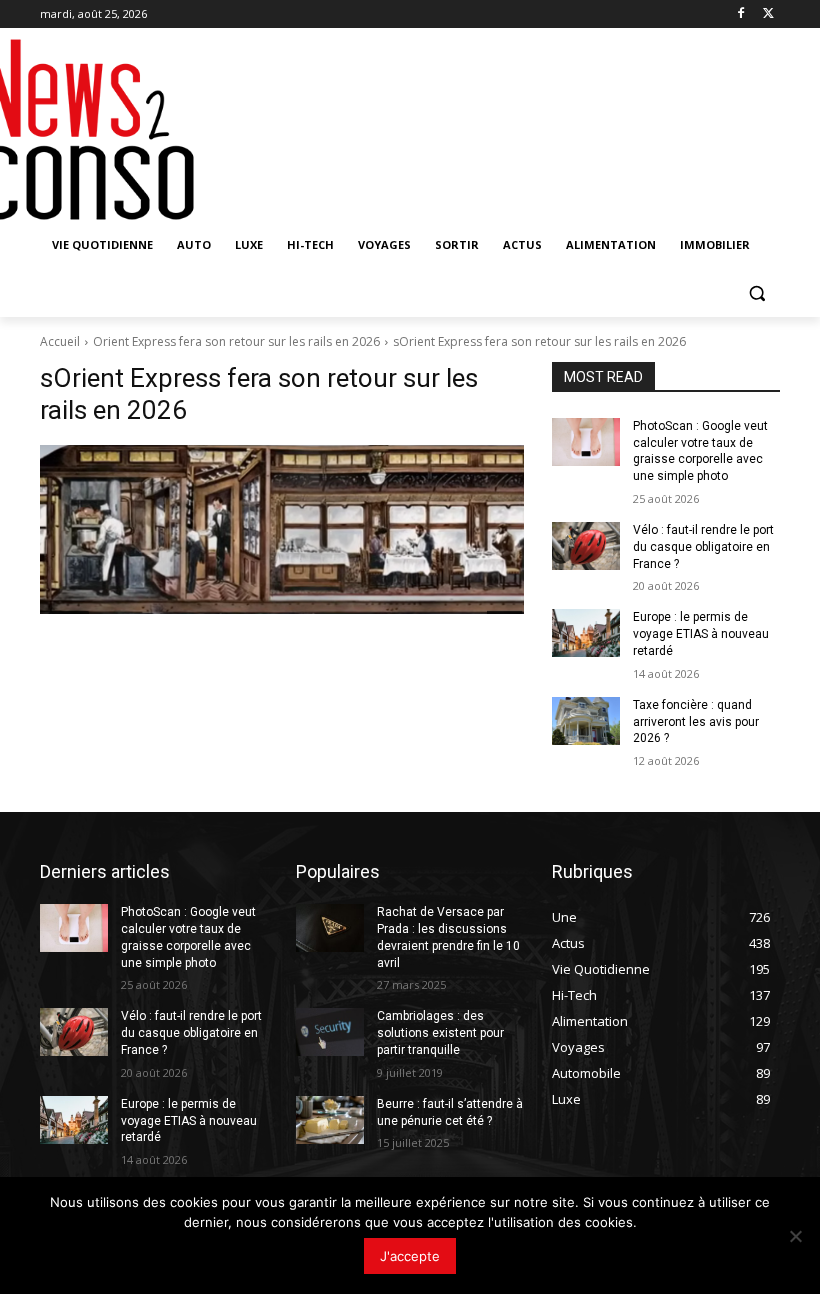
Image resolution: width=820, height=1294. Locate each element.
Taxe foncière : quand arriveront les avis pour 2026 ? (696, 722)
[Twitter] (768, 14)
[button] (756, 293)
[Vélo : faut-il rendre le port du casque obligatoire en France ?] (586, 546)
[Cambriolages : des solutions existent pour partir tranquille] (330, 1032)
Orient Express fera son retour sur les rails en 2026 (236, 341)
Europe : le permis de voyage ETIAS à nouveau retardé (701, 634)
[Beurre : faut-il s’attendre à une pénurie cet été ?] (330, 1120)
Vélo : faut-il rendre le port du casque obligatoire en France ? (703, 547)
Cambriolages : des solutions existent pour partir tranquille (440, 1033)
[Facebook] (740, 14)
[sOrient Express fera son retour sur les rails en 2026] (282, 529)
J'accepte (410, 1256)
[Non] (795, 1236)
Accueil (60, 341)
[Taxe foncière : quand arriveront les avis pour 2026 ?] (586, 721)
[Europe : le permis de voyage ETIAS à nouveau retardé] (586, 633)
